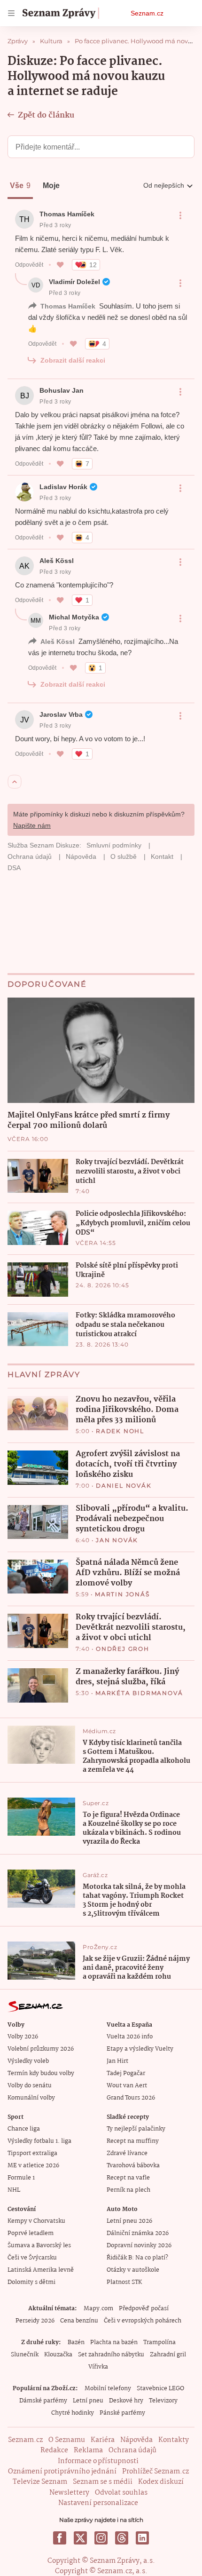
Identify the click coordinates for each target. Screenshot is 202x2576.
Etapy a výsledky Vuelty (140, 2049)
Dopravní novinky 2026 (139, 2246)
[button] (101, 1050)
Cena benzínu (79, 2321)
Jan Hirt (117, 2061)
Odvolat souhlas (121, 2493)
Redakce (54, 2450)
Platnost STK (124, 2282)
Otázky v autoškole (133, 2270)
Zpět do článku (46, 115)
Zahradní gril (168, 2355)
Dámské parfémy (43, 2401)
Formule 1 (21, 2178)
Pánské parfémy (122, 2413)
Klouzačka (58, 2355)
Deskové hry (126, 2401)
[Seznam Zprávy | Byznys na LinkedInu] (142, 2538)
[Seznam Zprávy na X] (80, 2538)
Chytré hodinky (73, 2413)
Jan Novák (117, 1540)
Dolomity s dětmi (31, 2282)
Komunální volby (31, 2098)
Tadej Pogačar (126, 2073)
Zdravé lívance (127, 2153)
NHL (14, 2190)
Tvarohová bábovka (133, 2166)
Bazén (76, 2342)
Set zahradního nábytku (111, 2355)
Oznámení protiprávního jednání (62, 2472)
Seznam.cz (147, 13)
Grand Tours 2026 (131, 2098)
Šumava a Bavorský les (39, 2246)
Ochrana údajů (132, 2450)
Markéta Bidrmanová (139, 1693)
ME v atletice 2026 (33, 2166)
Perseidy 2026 (35, 2321)
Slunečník (25, 2355)
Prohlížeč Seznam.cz (155, 2472)
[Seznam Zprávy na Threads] (122, 2538)
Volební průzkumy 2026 (41, 2049)
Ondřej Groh (123, 1649)
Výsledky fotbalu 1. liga (39, 2141)
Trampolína (159, 2342)
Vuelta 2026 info (130, 2037)
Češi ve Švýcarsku (32, 2258)
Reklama (88, 2450)
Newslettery (69, 2493)
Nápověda (136, 2440)
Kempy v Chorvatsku (36, 2221)
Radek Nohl (120, 1431)
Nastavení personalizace (98, 2503)
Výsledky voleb (28, 2061)
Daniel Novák (124, 1486)
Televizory (163, 2401)
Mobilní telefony (108, 2389)
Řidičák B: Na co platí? (137, 2258)
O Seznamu (67, 2440)
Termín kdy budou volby (41, 2073)
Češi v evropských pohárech (143, 2321)
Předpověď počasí (144, 2309)
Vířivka (98, 2367)
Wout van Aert (127, 2086)
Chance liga (24, 2129)
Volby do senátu (30, 2086)
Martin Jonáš (122, 1594)
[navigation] (11, 13)
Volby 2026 (23, 2037)
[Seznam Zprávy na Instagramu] (101, 2538)
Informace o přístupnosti (98, 2461)
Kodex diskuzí (161, 2482)
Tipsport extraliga (32, 2153)
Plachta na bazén (114, 2342)
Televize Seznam (40, 2482)
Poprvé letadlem (31, 2233)
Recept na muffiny (133, 2141)
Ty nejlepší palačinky (136, 2129)
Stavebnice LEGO (160, 2389)
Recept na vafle (128, 2178)
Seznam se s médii (103, 2482)
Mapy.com (98, 2309)
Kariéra (103, 2440)
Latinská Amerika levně (41, 2270)
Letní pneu (88, 2401)
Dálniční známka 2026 (138, 2233)
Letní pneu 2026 (129, 2221)
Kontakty (174, 2440)
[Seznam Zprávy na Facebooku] (60, 2538)
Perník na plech (128, 2190)
